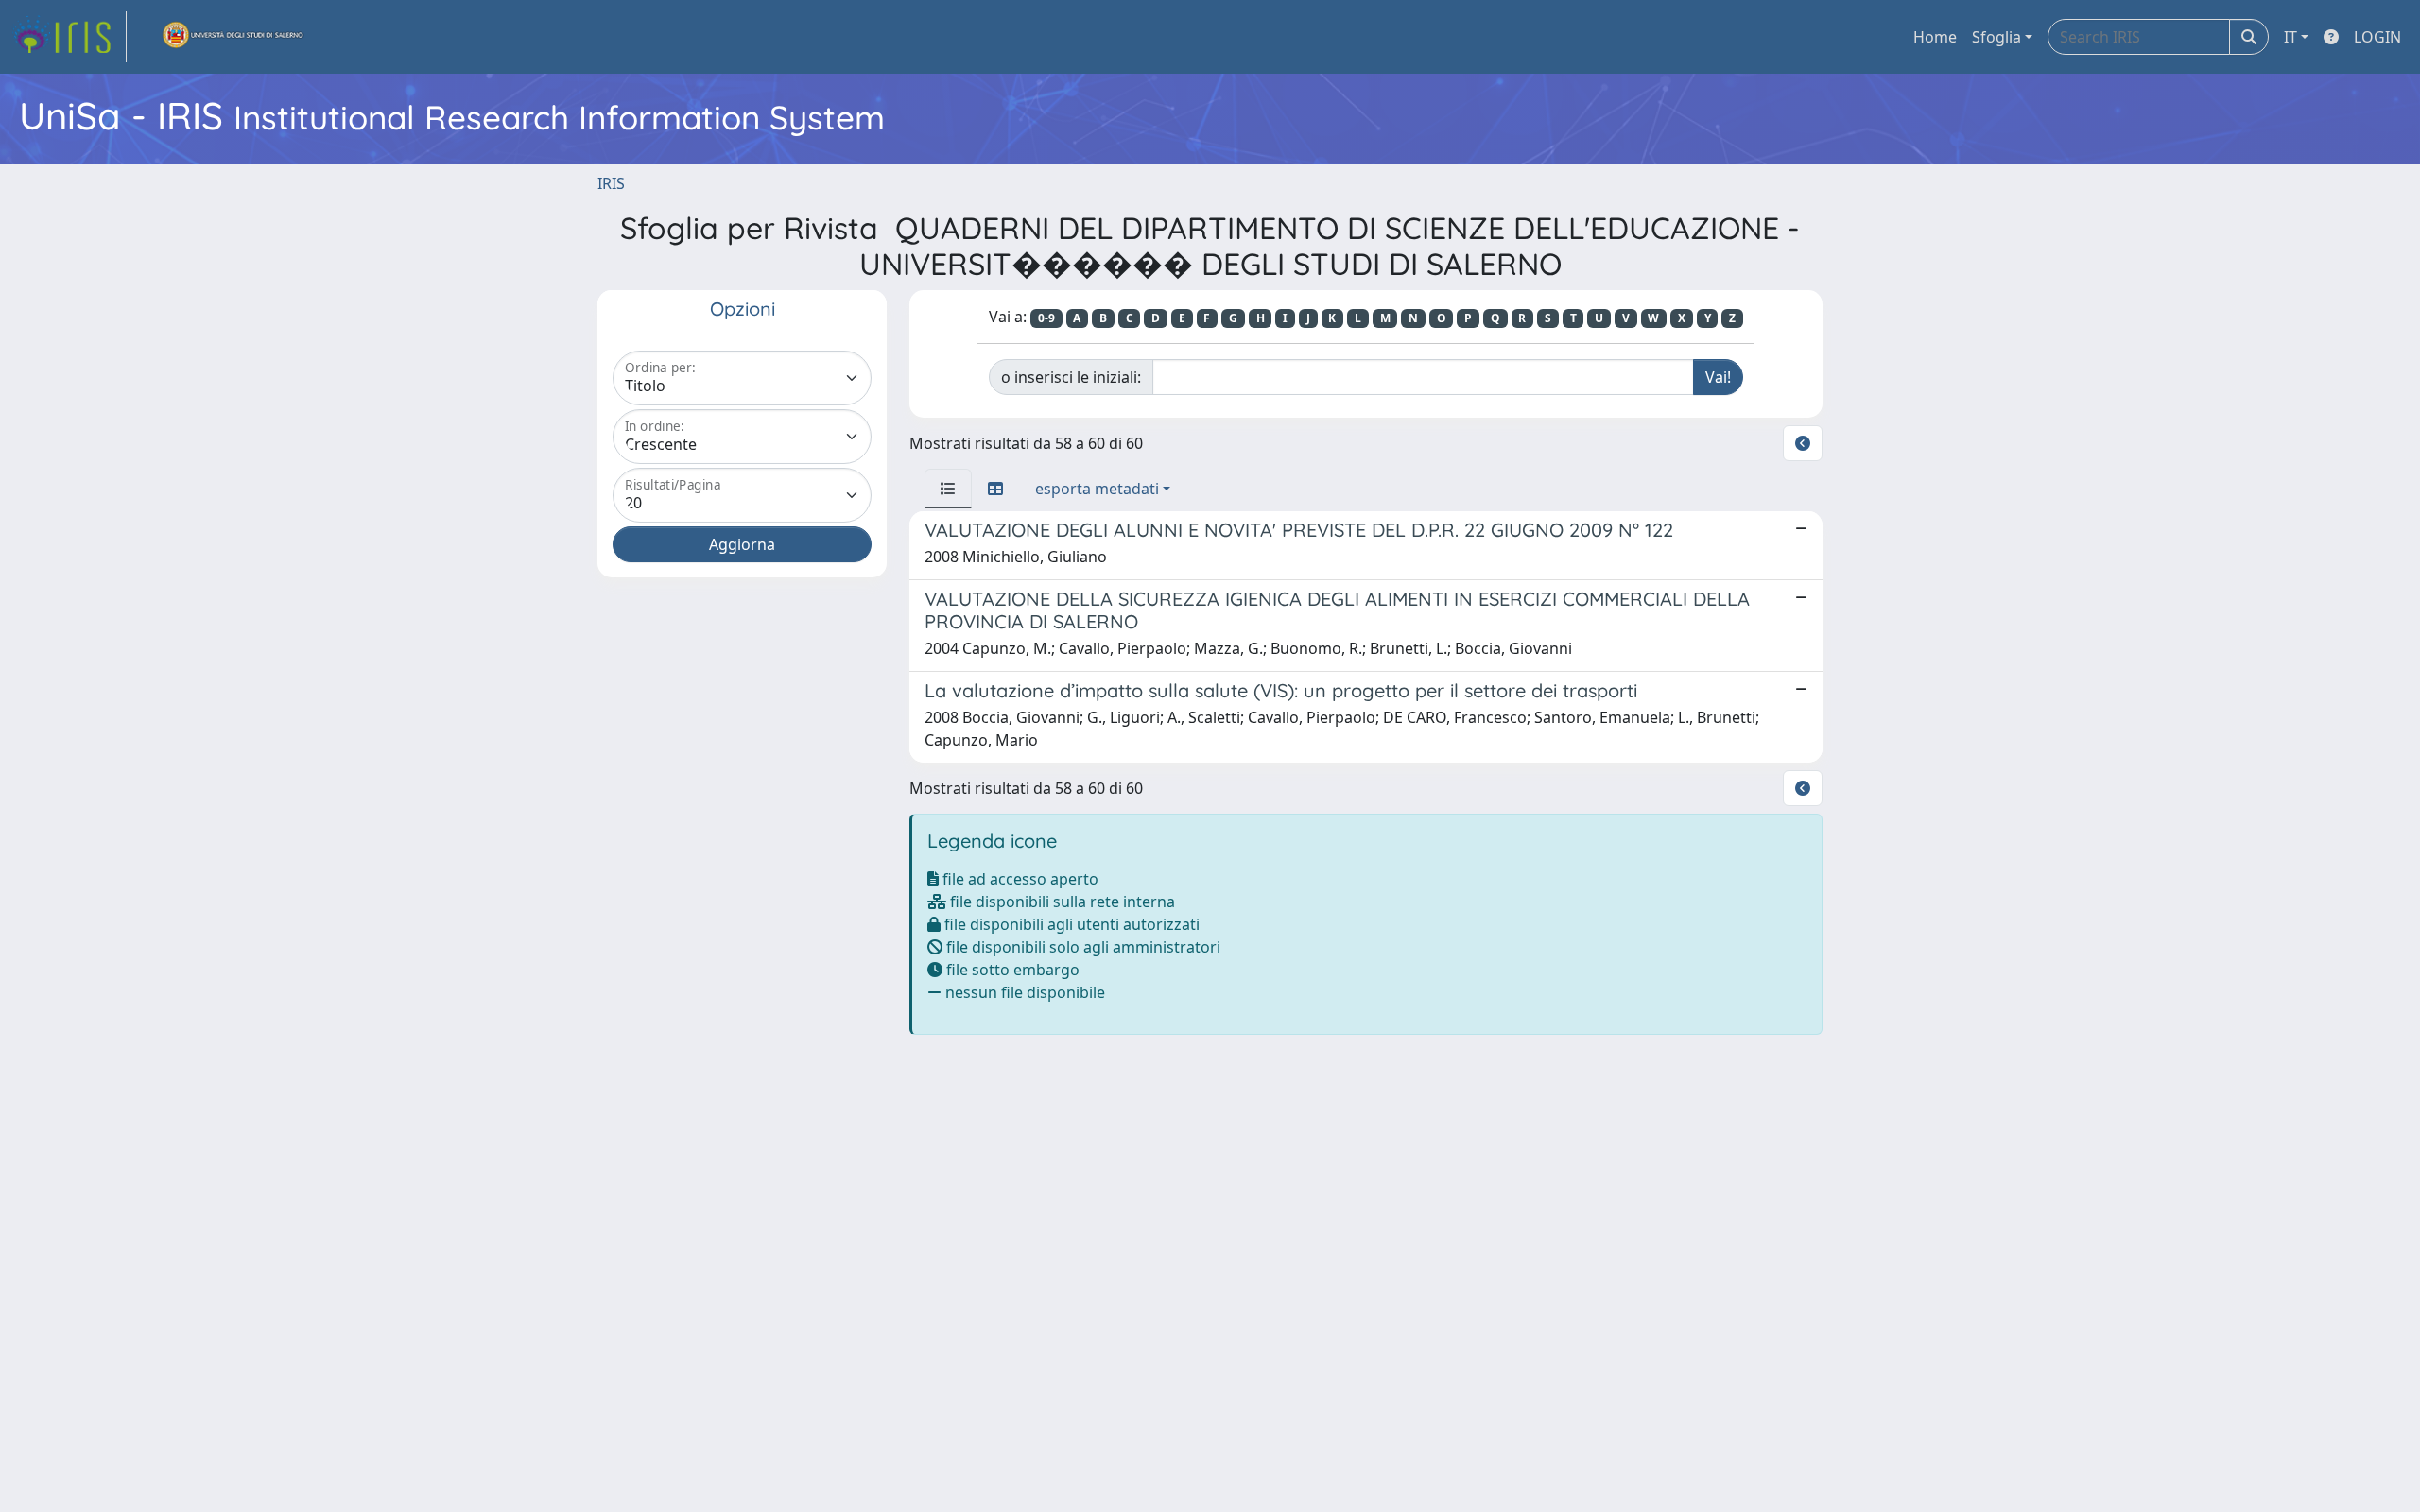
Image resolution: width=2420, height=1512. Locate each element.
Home (1935, 37)
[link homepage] (69, 37)
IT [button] (2290, 37)
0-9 (1046, 318)
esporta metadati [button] (1097, 489)
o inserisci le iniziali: (1071, 377)
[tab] (948, 489)
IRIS (611, 183)
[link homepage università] (233, 37)
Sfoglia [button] (1996, 37)
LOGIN (2377, 37)
